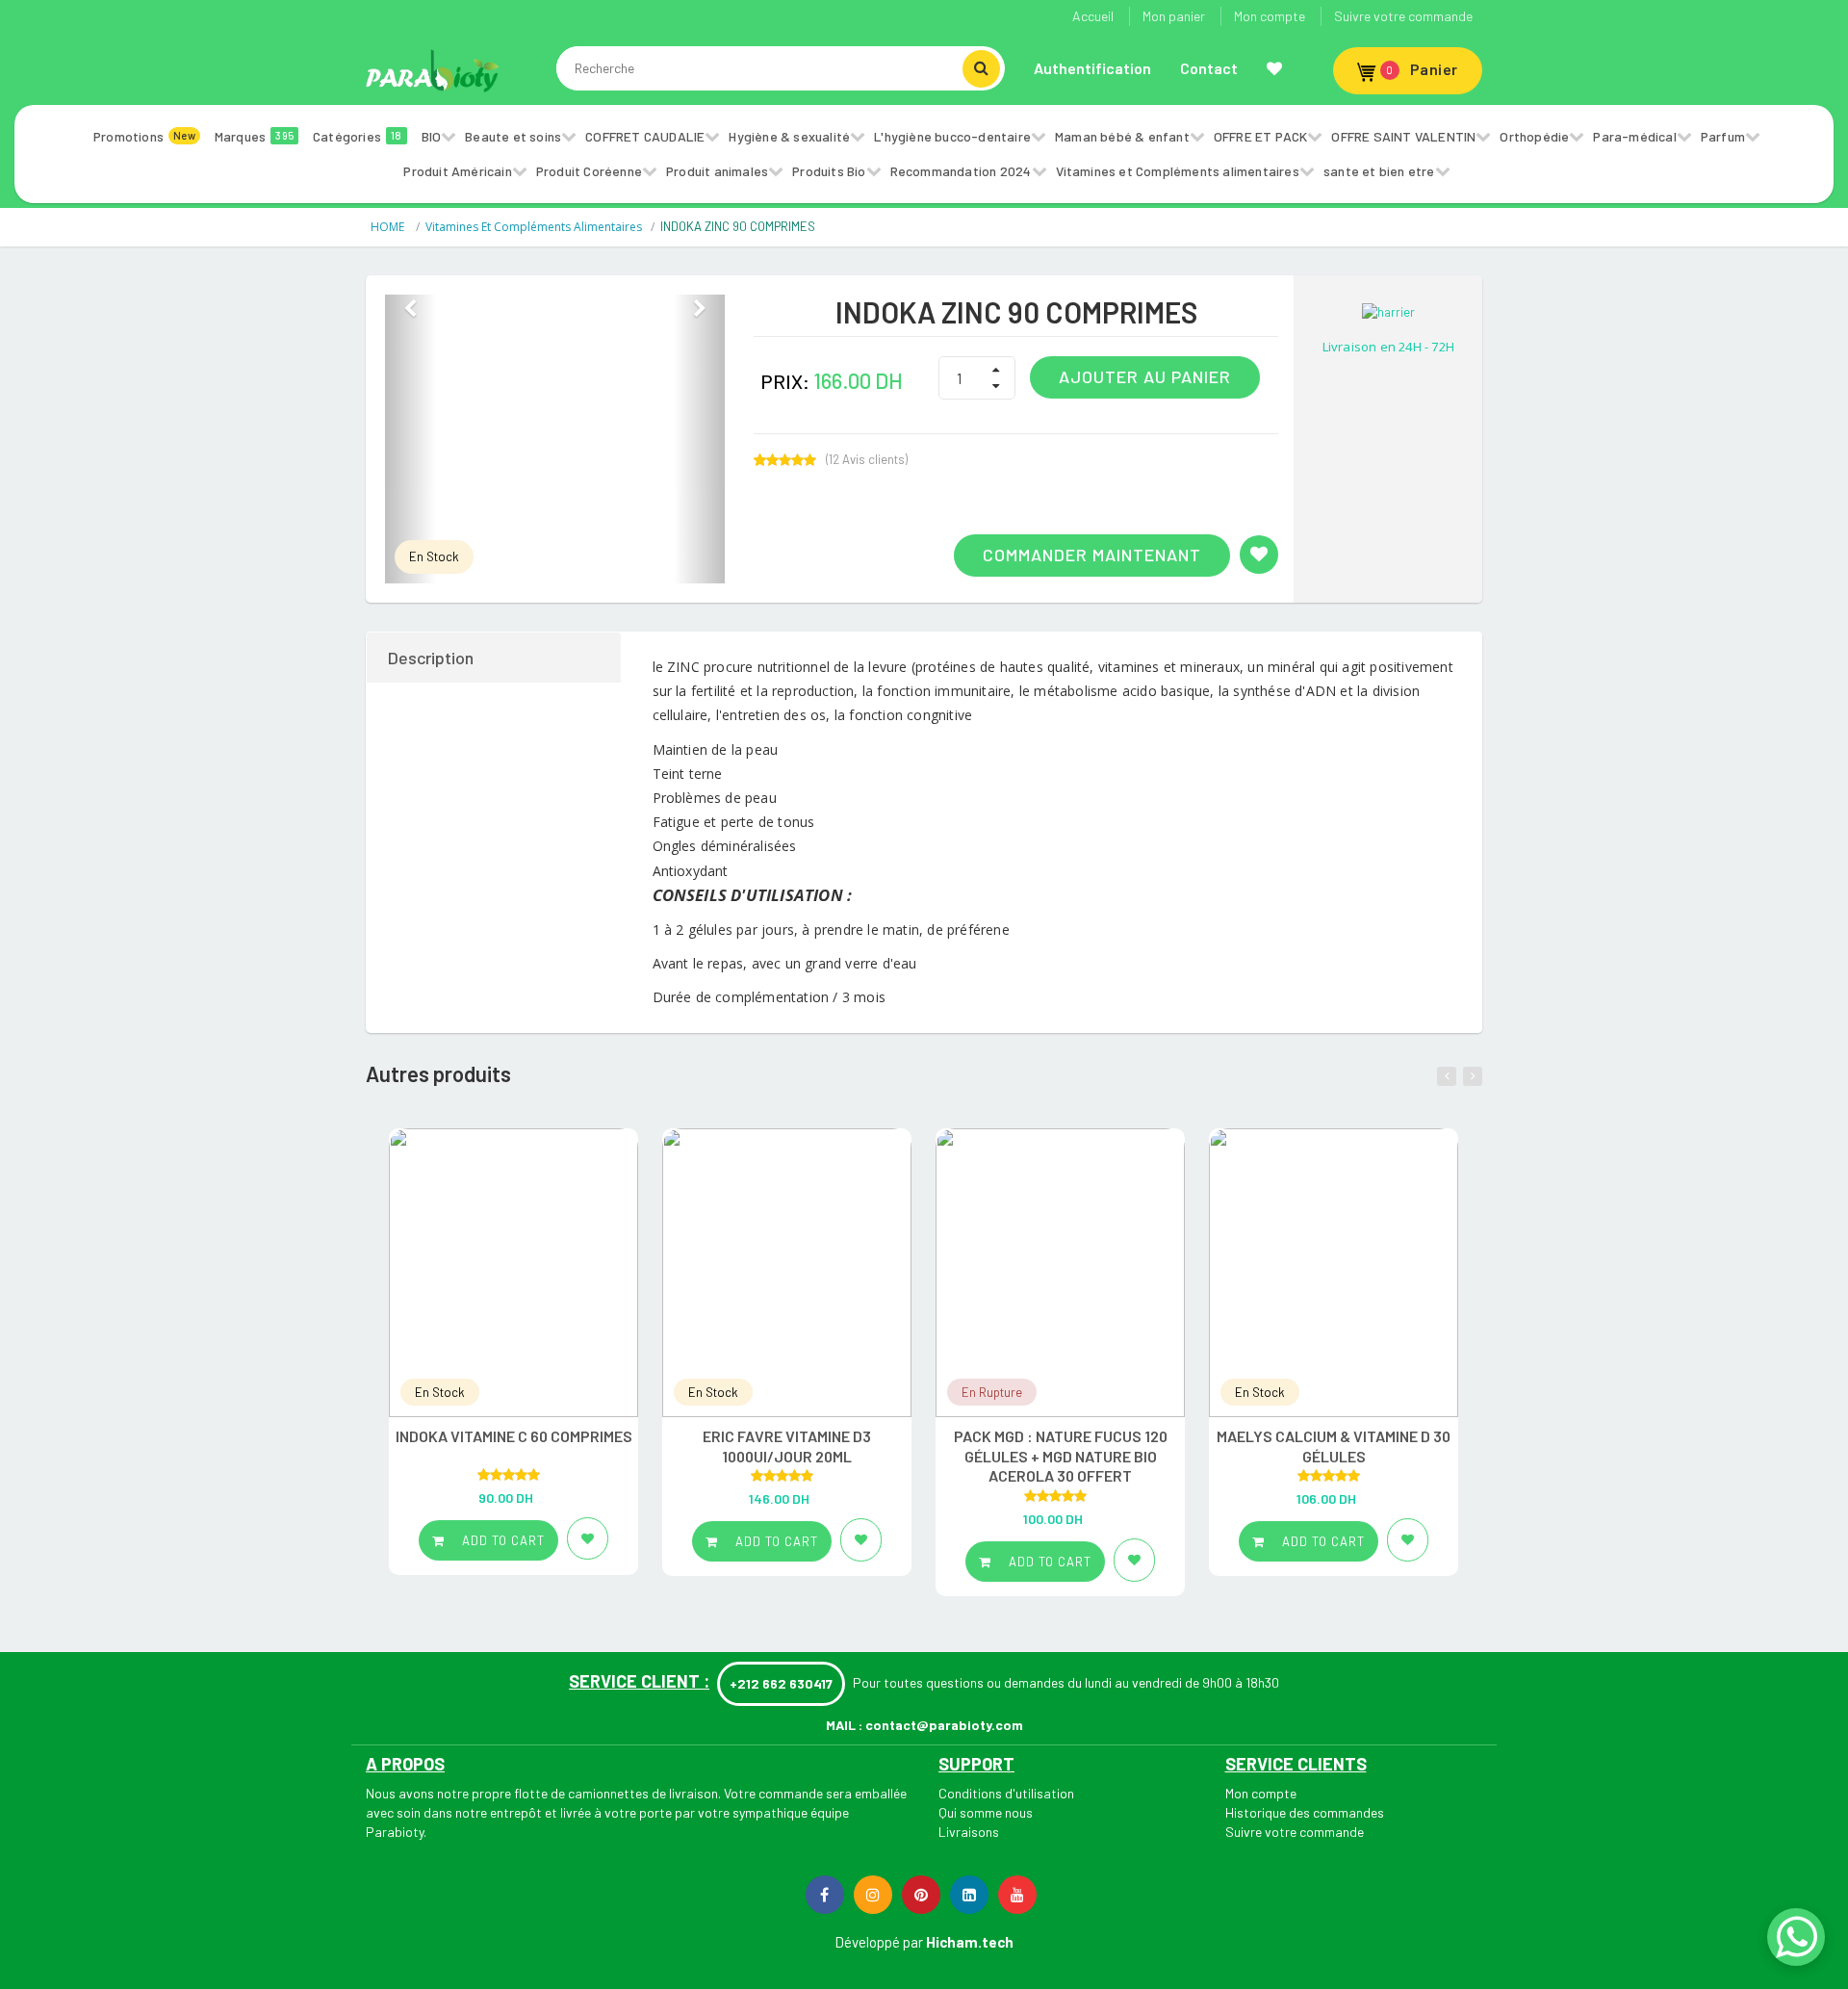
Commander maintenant (1092, 555)
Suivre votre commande (1403, 16)
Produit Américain (457, 171)
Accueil (1093, 16)
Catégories (358, 136)
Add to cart (501, 1540)
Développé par (879, 1942)
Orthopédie (1534, 136)
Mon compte (1270, 16)
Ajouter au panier (1145, 376)
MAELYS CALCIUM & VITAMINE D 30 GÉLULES (1334, 1446)
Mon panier (1174, 16)
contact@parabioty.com (944, 1725)
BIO (432, 136)
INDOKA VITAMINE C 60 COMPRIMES (514, 1436)
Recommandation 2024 (961, 171)
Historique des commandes (1305, 1812)
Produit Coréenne (589, 171)
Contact (1209, 68)
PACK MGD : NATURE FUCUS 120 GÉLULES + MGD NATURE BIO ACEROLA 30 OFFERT (1061, 1456)
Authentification (1092, 68)
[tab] (495, 658)
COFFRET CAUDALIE (645, 136)
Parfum (1723, 136)
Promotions (144, 136)
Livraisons (969, 1832)
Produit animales (717, 171)
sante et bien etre (1379, 171)
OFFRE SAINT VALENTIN (1403, 136)
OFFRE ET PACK (1261, 136)
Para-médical (1634, 136)
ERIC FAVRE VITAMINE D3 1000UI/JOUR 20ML (787, 1446)
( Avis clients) (867, 460)
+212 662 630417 (781, 1683)
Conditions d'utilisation (1006, 1793)
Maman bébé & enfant (1122, 136)
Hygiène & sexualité (789, 136)
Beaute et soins (513, 136)
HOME (389, 227)
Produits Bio (829, 171)
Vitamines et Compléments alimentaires (1178, 171)
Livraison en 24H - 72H (1388, 347)
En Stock (434, 556)
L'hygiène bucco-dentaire (952, 136)
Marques (254, 136)
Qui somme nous (986, 1812)
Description (431, 658)
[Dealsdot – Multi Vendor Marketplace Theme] (433, 70)
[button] (411, 439)
